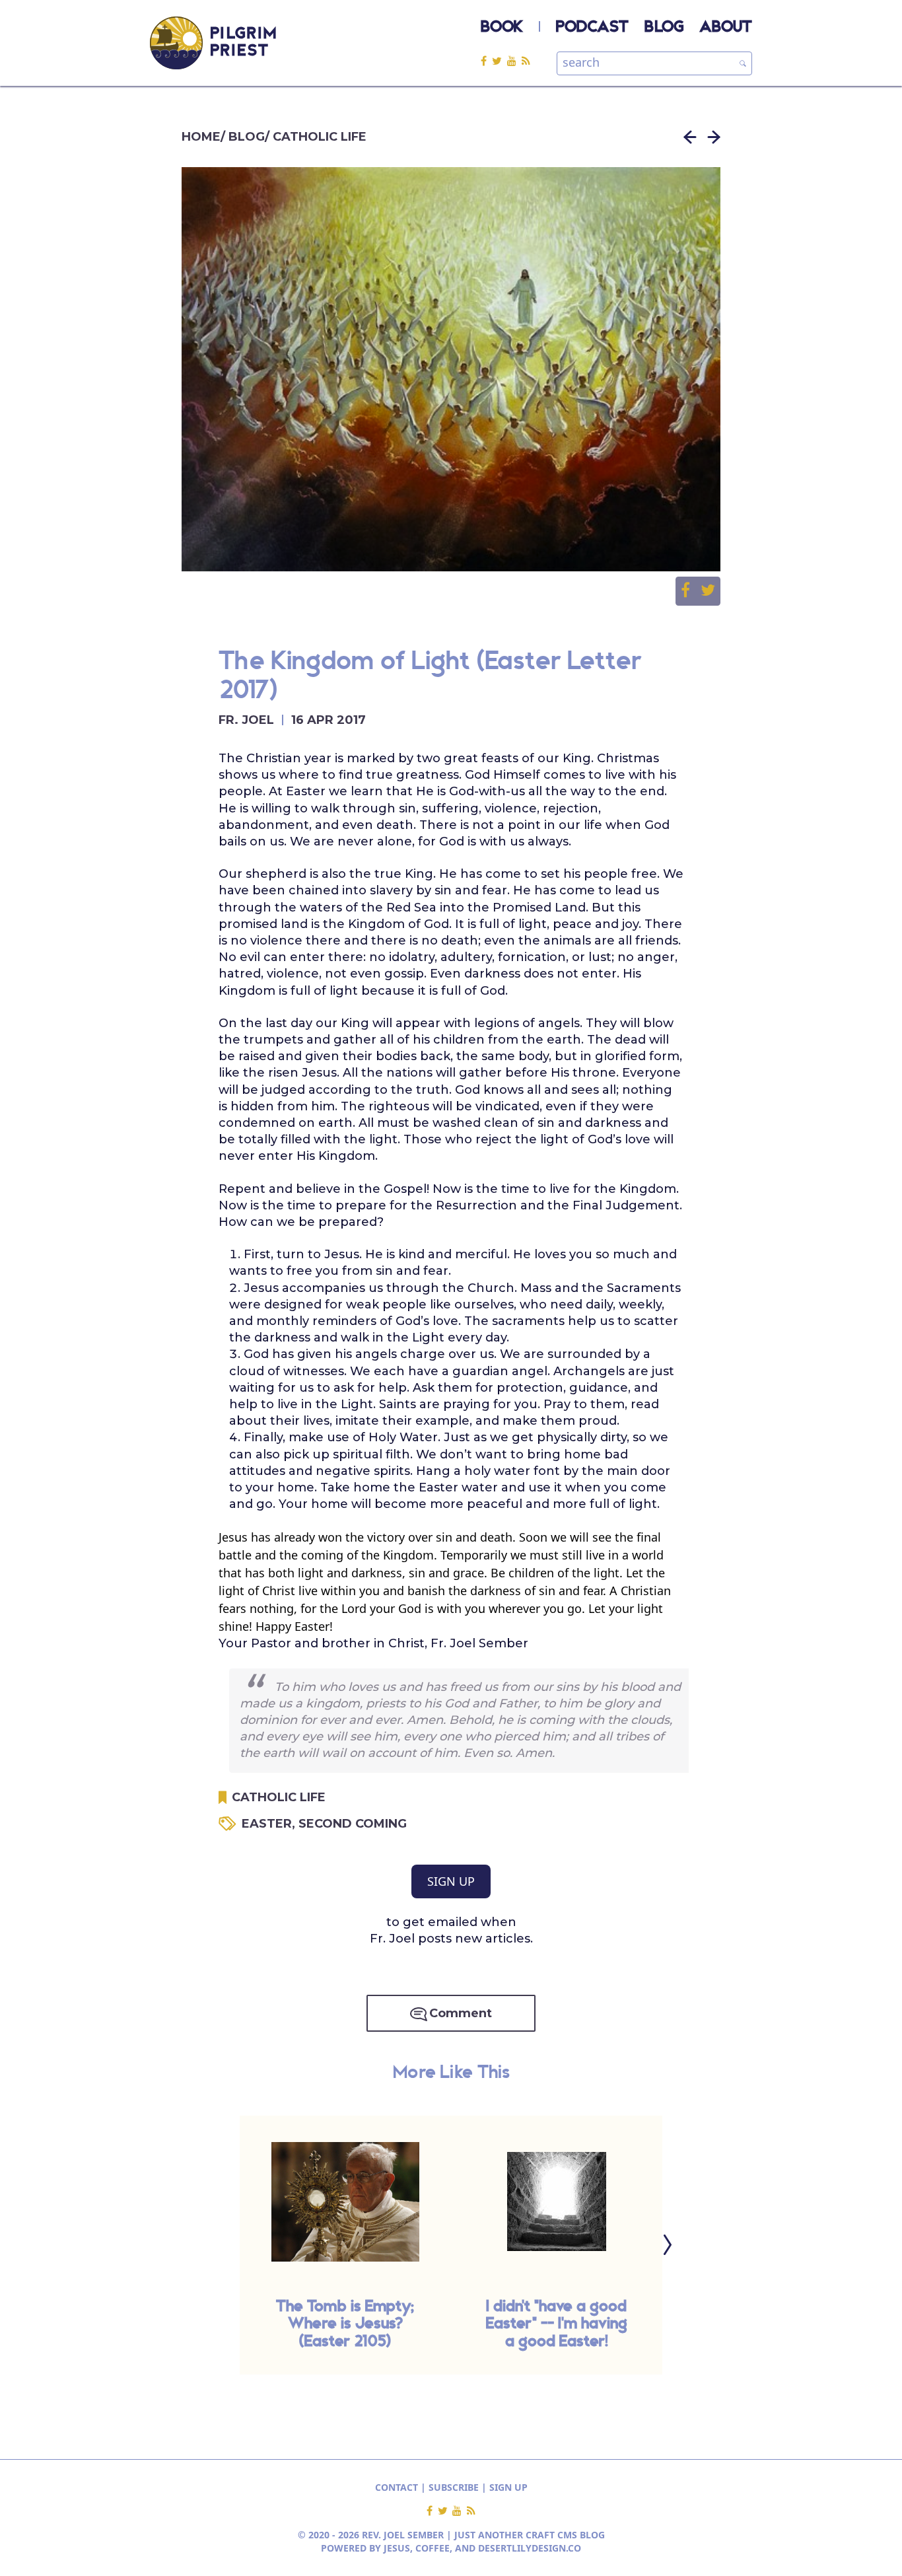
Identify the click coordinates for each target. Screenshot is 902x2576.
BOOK (502, 28)
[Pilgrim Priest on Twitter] (500, 60)
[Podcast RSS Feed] (526, 60)
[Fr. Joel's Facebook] (486, 60)
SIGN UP (451, 1881)
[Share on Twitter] (708, 591)
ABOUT (726, 28)
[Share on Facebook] (691, 591)
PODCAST (592, 28)
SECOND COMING (353, 1824)
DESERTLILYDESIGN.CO (530, 2548)
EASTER (270, 1824)
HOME (201, 137)
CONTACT (397, 2487)
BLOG (664, 28)
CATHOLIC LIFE (320, 137)
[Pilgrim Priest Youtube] (514, 60)
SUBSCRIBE (454, 2487)
